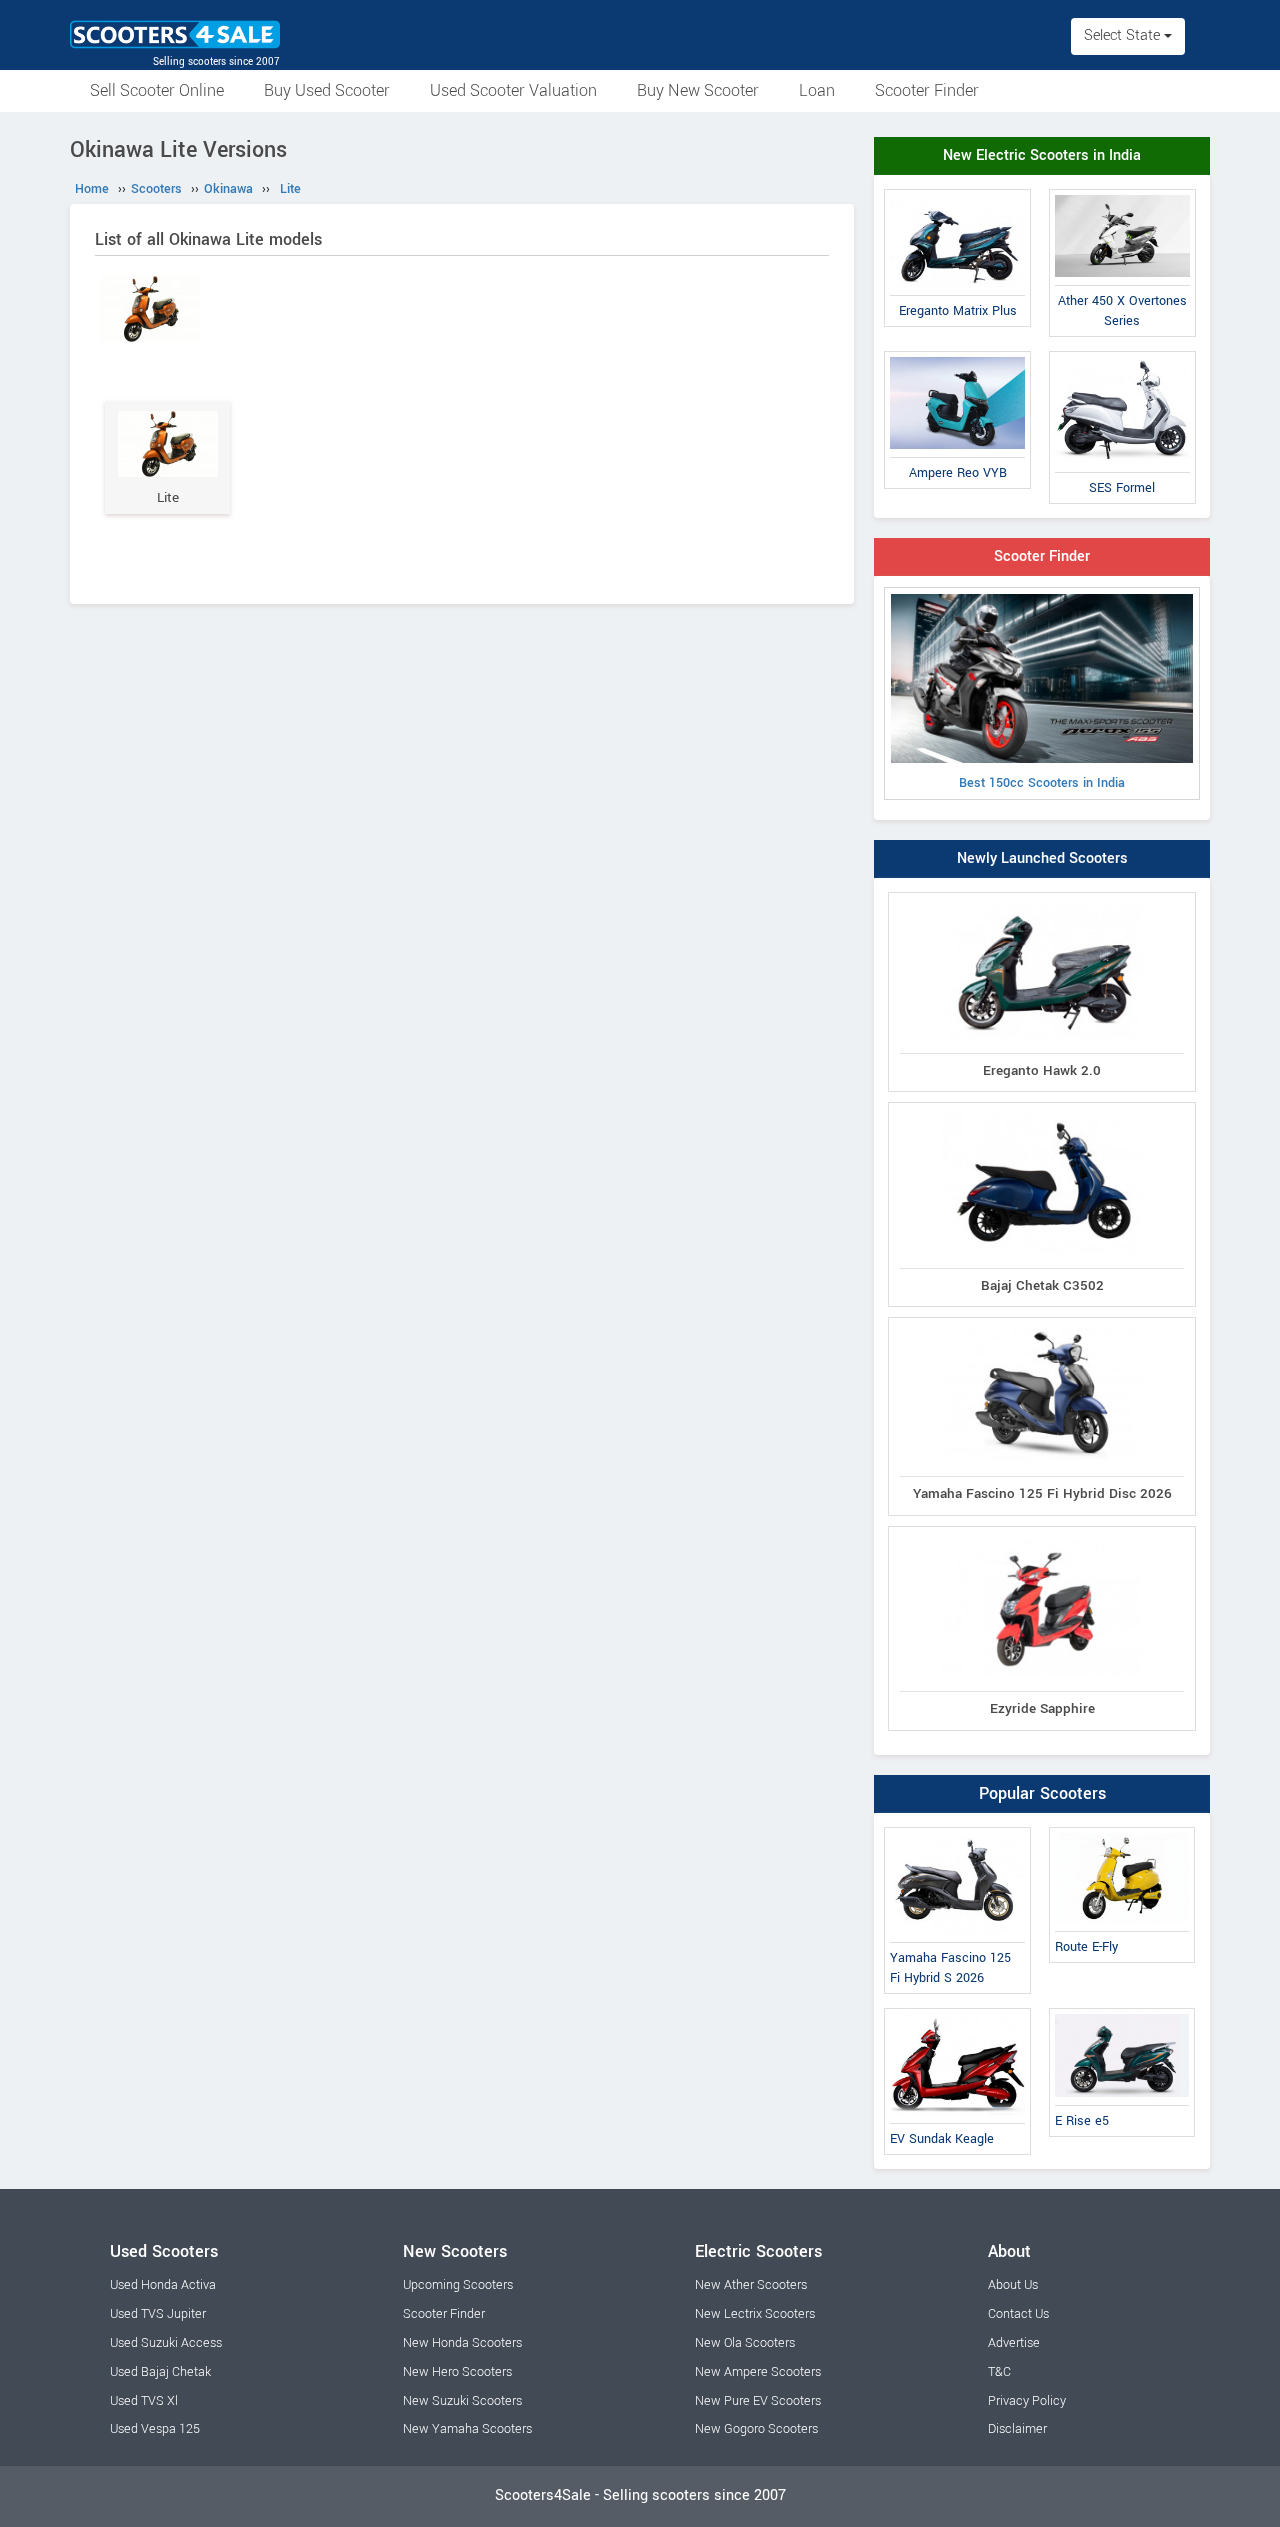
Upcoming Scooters (458, 2285)
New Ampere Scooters (758, 2372)
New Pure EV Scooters (758, 2401)
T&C (999, 2372)
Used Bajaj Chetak (160, 2372)
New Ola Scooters (745, 2343)
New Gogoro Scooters (756, 2429)
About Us (1013, 2285)
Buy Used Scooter (327, 90)
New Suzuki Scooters (462, 2401)
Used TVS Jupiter (158, 2314)
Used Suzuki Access (166, 2343)
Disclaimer (1017, 2429)
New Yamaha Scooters (467, 2429)
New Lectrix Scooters (755, 2314)
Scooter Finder (927, 90)
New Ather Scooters (751, 2285)
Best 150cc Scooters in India (1042, 783)
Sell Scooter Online (157, 90)
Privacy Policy (1027, 2401)
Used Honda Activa (163, 2285)
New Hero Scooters (457, 2372)
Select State (1124, 35)
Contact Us (1018, 2314)
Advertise (1014, 2343)
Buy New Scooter (698, 90)
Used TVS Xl (144, 2401)
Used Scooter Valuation (513, 90)
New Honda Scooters (462, 2343)
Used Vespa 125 (155, 2429)
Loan (817, 90)
